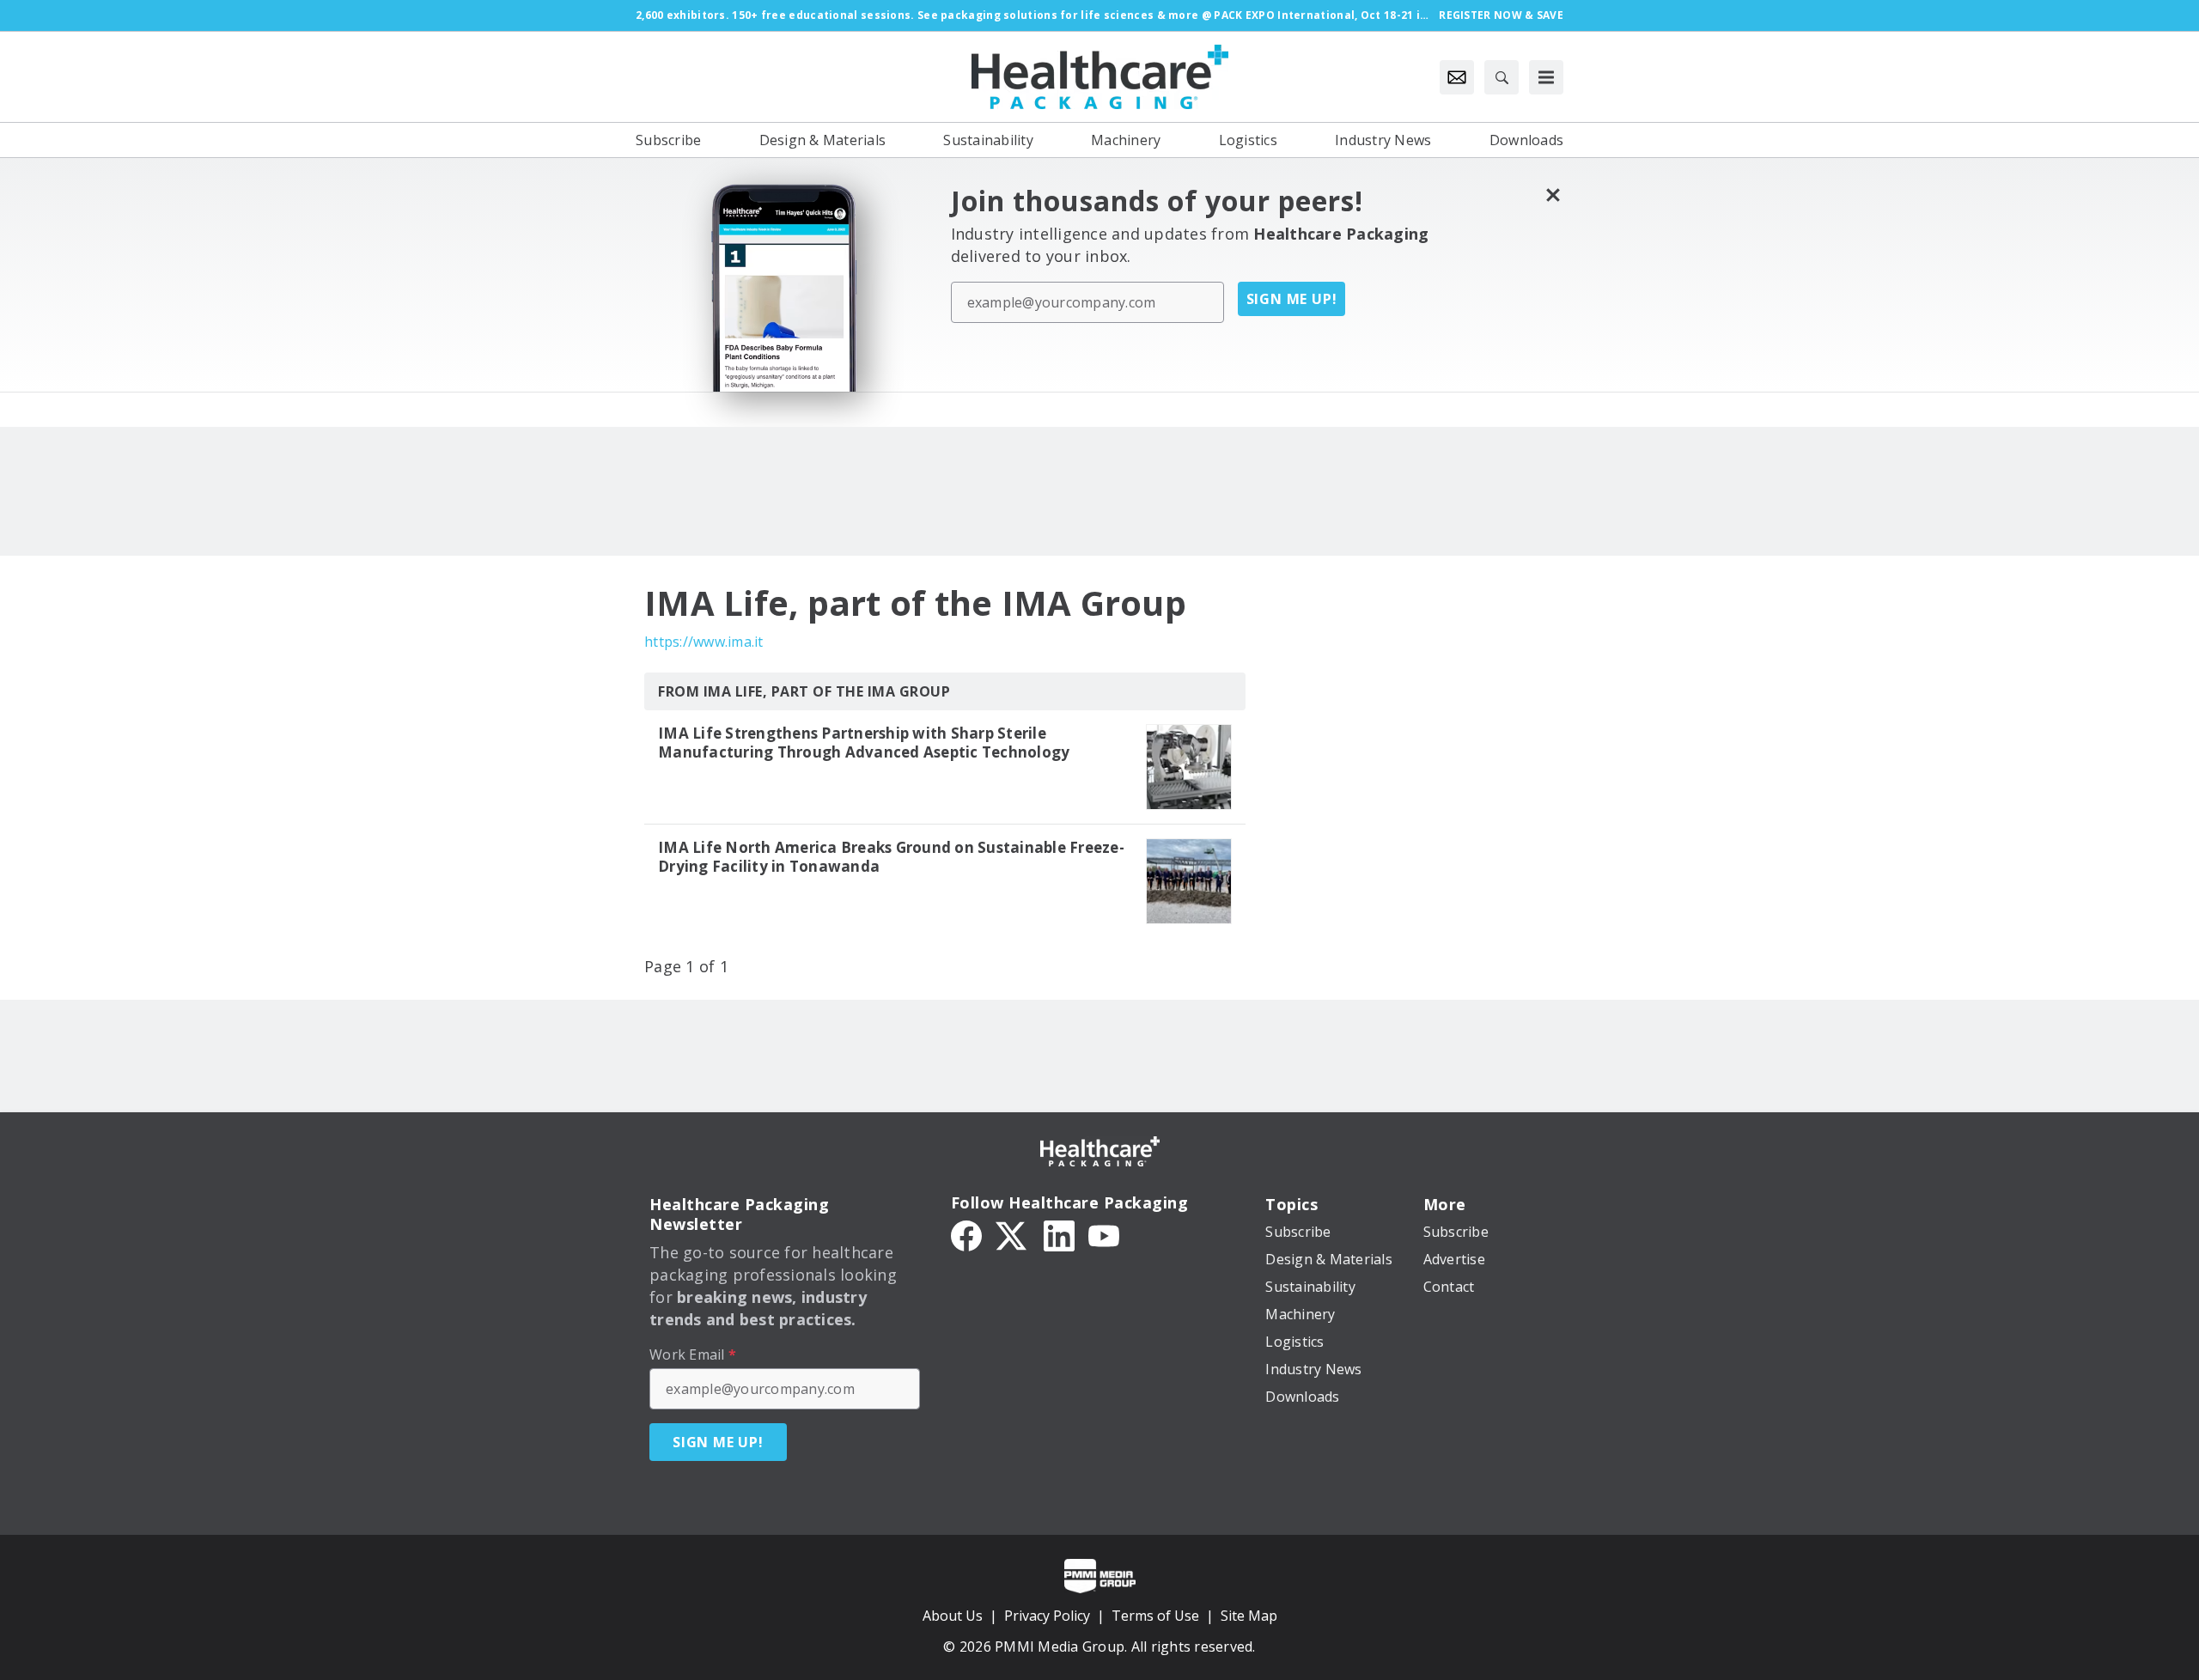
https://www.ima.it (704, 642)
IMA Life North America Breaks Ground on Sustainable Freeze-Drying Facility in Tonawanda (891, 857)
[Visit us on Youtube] (1104, 1234)
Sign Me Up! (1292, 299)
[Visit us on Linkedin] (1059, 1234)
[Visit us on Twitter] (1013, 1234)
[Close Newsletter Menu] (1553, 195)
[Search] (1502, 77)
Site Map (1249, 1616)
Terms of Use (1155, 1616)
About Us (953, 1616)
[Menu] (1546, 77)
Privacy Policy (1047, 1616)
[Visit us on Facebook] (966, 1234)
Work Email (693, 1354)
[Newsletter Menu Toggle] (1457, 77)
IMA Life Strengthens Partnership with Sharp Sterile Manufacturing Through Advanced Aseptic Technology (864, 743)
